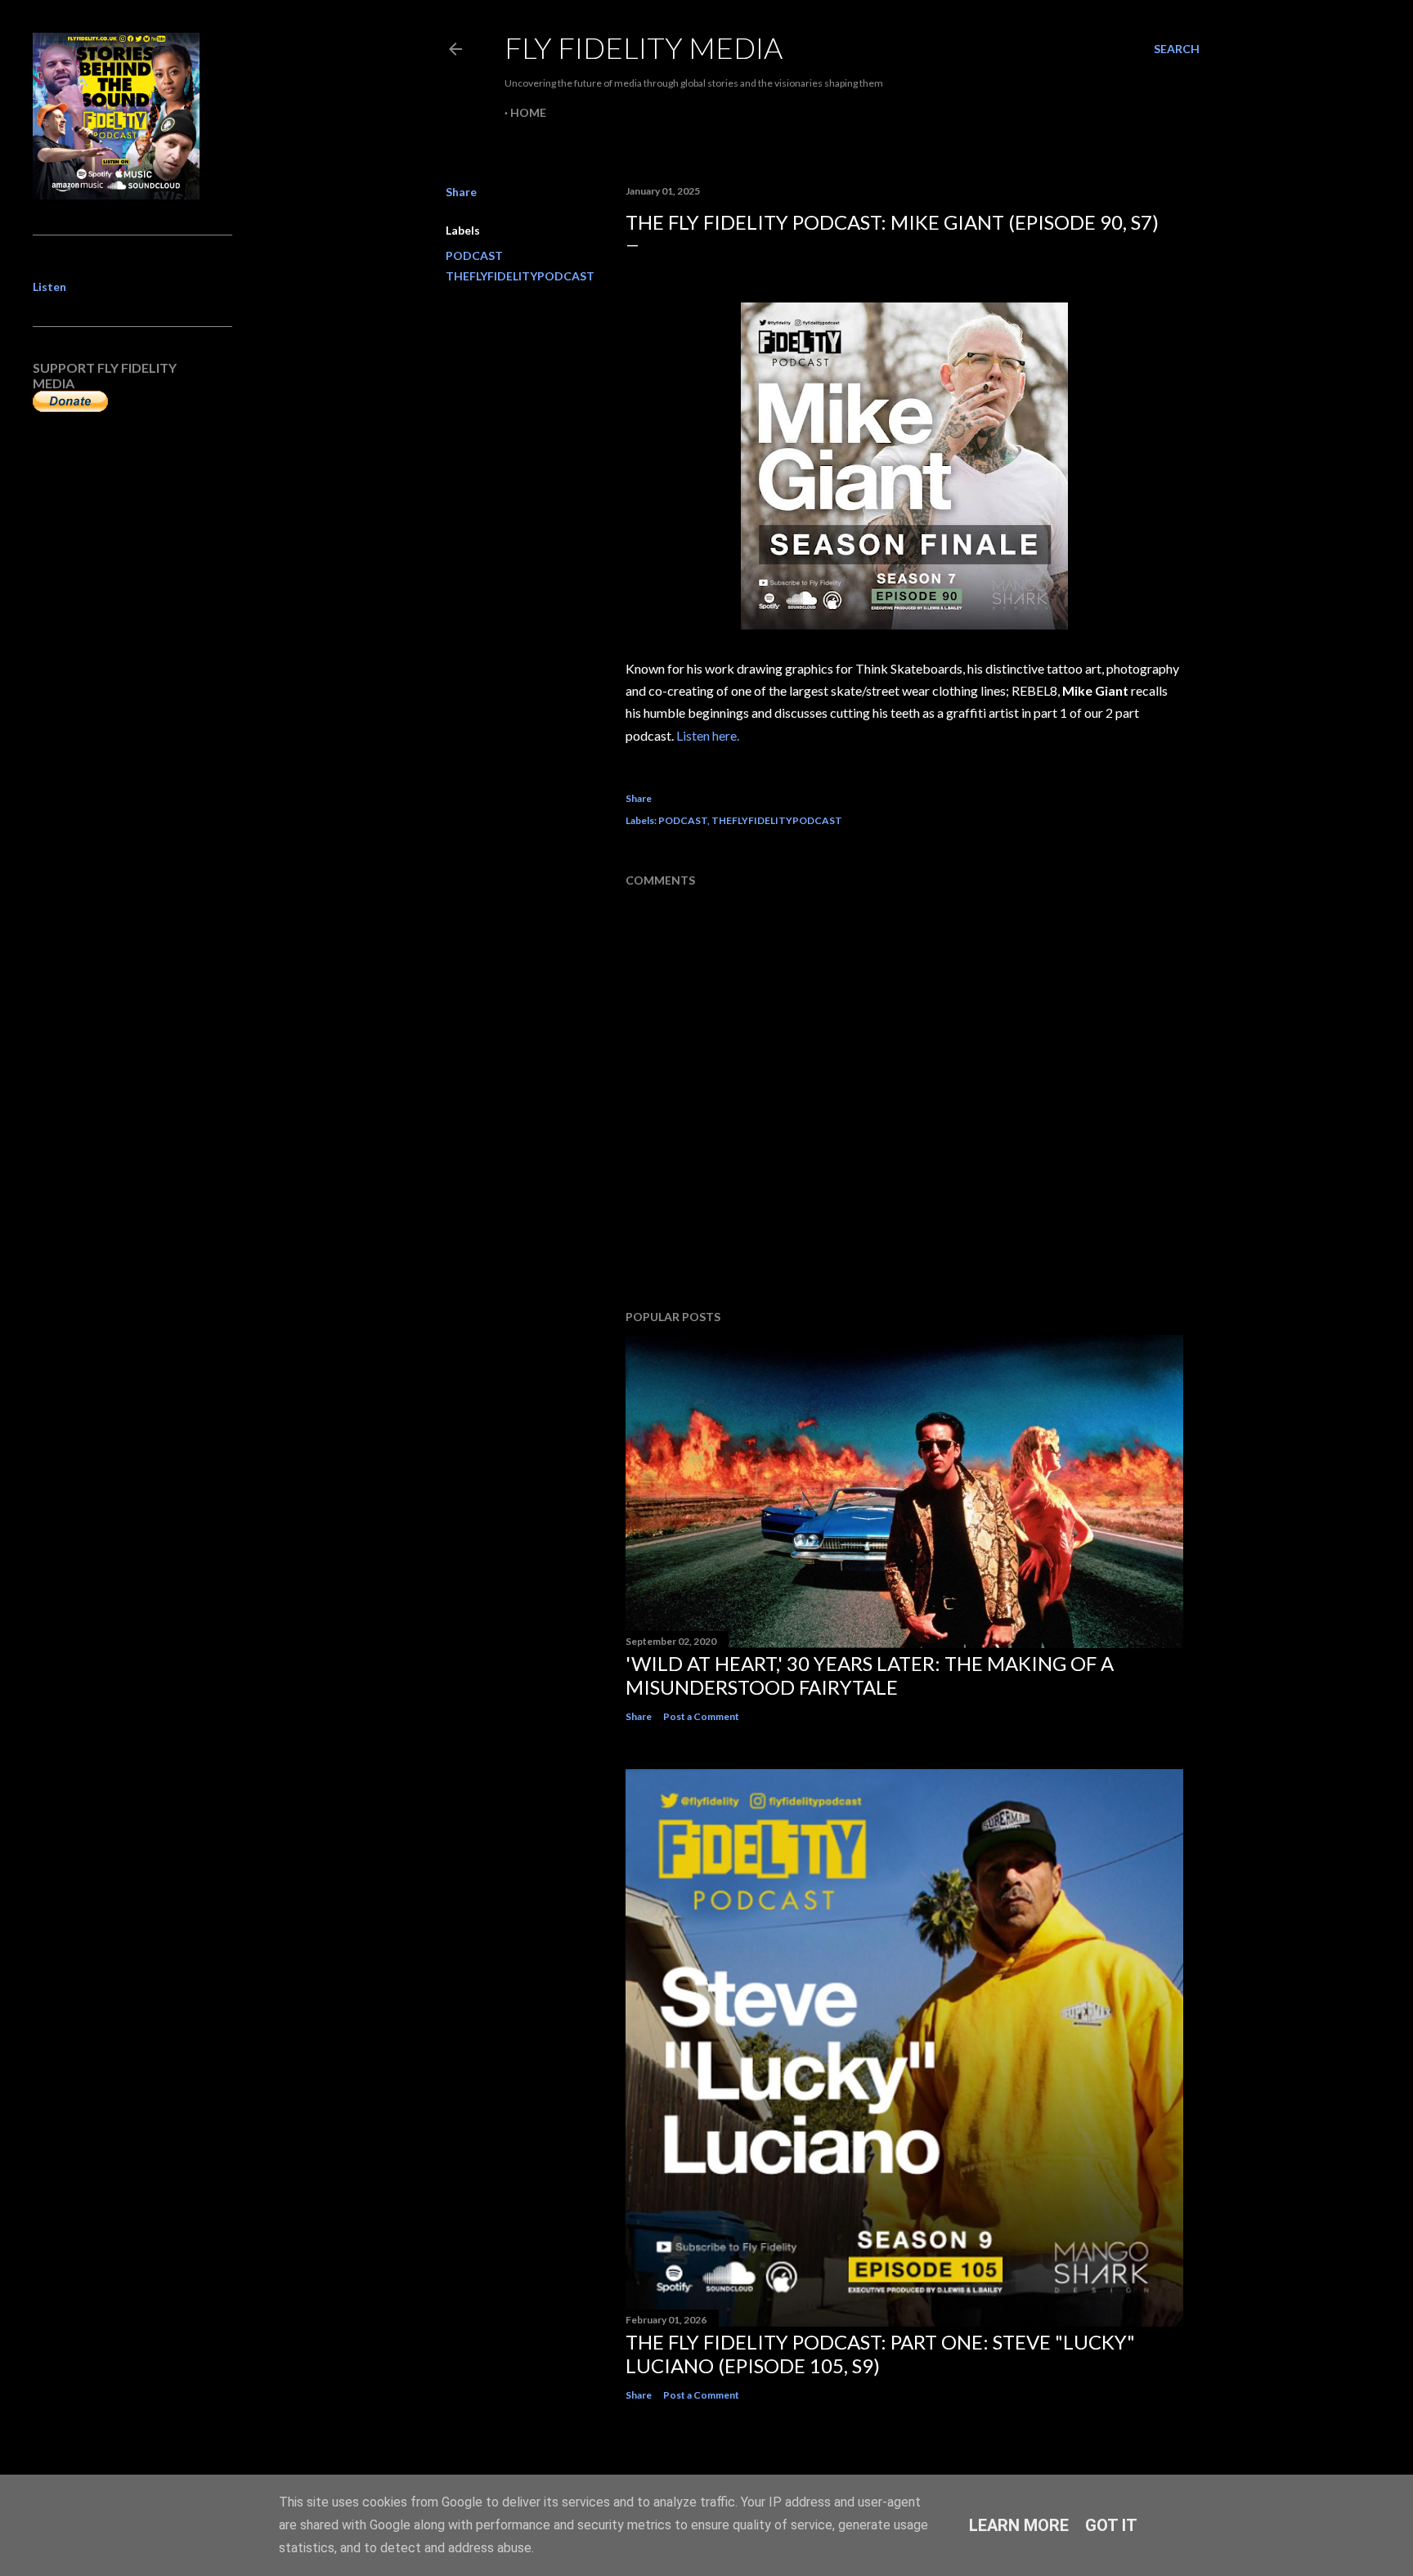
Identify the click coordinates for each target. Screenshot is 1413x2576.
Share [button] (461, 192)
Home (528, 112)
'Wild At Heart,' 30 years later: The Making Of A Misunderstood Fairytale (870, 1675)
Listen (49, 287)
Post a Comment (701, 1716)
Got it (1111, 2525)
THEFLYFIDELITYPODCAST (520, 276)
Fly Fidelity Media (644, 47)
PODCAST (474, 255)
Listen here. (708, 735)
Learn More (1019, 2525)
